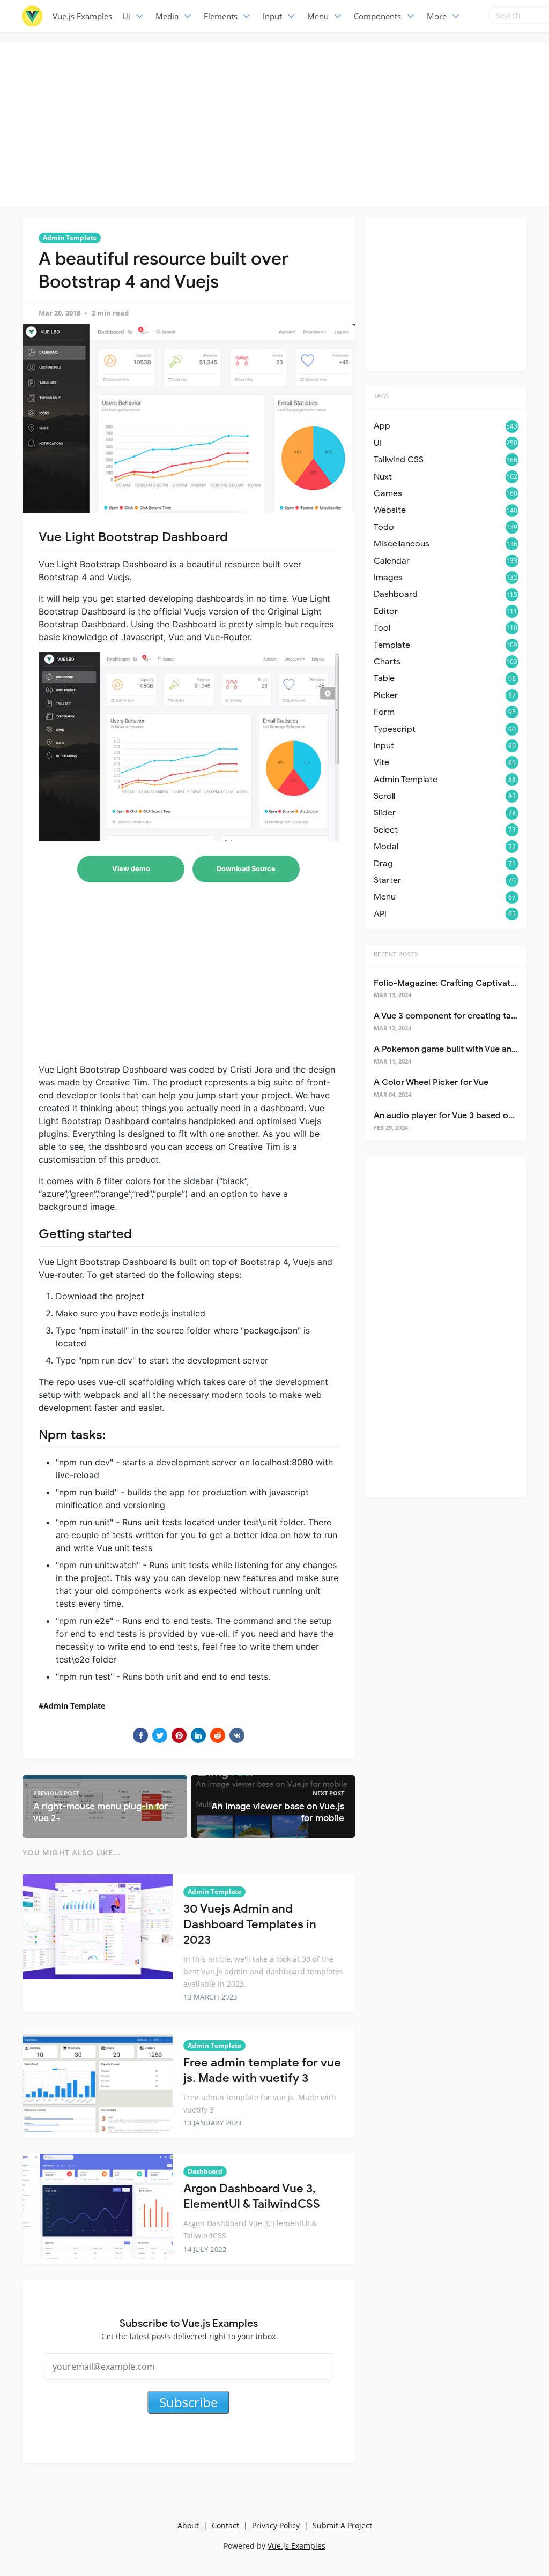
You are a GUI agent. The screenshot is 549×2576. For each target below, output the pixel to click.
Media (167, 16)
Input (272, 16)
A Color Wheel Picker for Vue (431, 1082)
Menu (318, 16)
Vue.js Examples (82, 16)
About (188, 2525)
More (437, 16)
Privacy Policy (276, 2525)
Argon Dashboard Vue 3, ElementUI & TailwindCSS (252, 2196)
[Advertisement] (277, 123)
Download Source (246, 869)
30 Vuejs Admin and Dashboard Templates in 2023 (250, 1924)
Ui (126, 16)
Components (377, 16)
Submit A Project (342, 2525)
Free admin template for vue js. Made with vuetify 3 (262, 2070)
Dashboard (205, 2171)
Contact (225, 2525)
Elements (221, 16)
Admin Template (70, 238)
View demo (131, 869)
